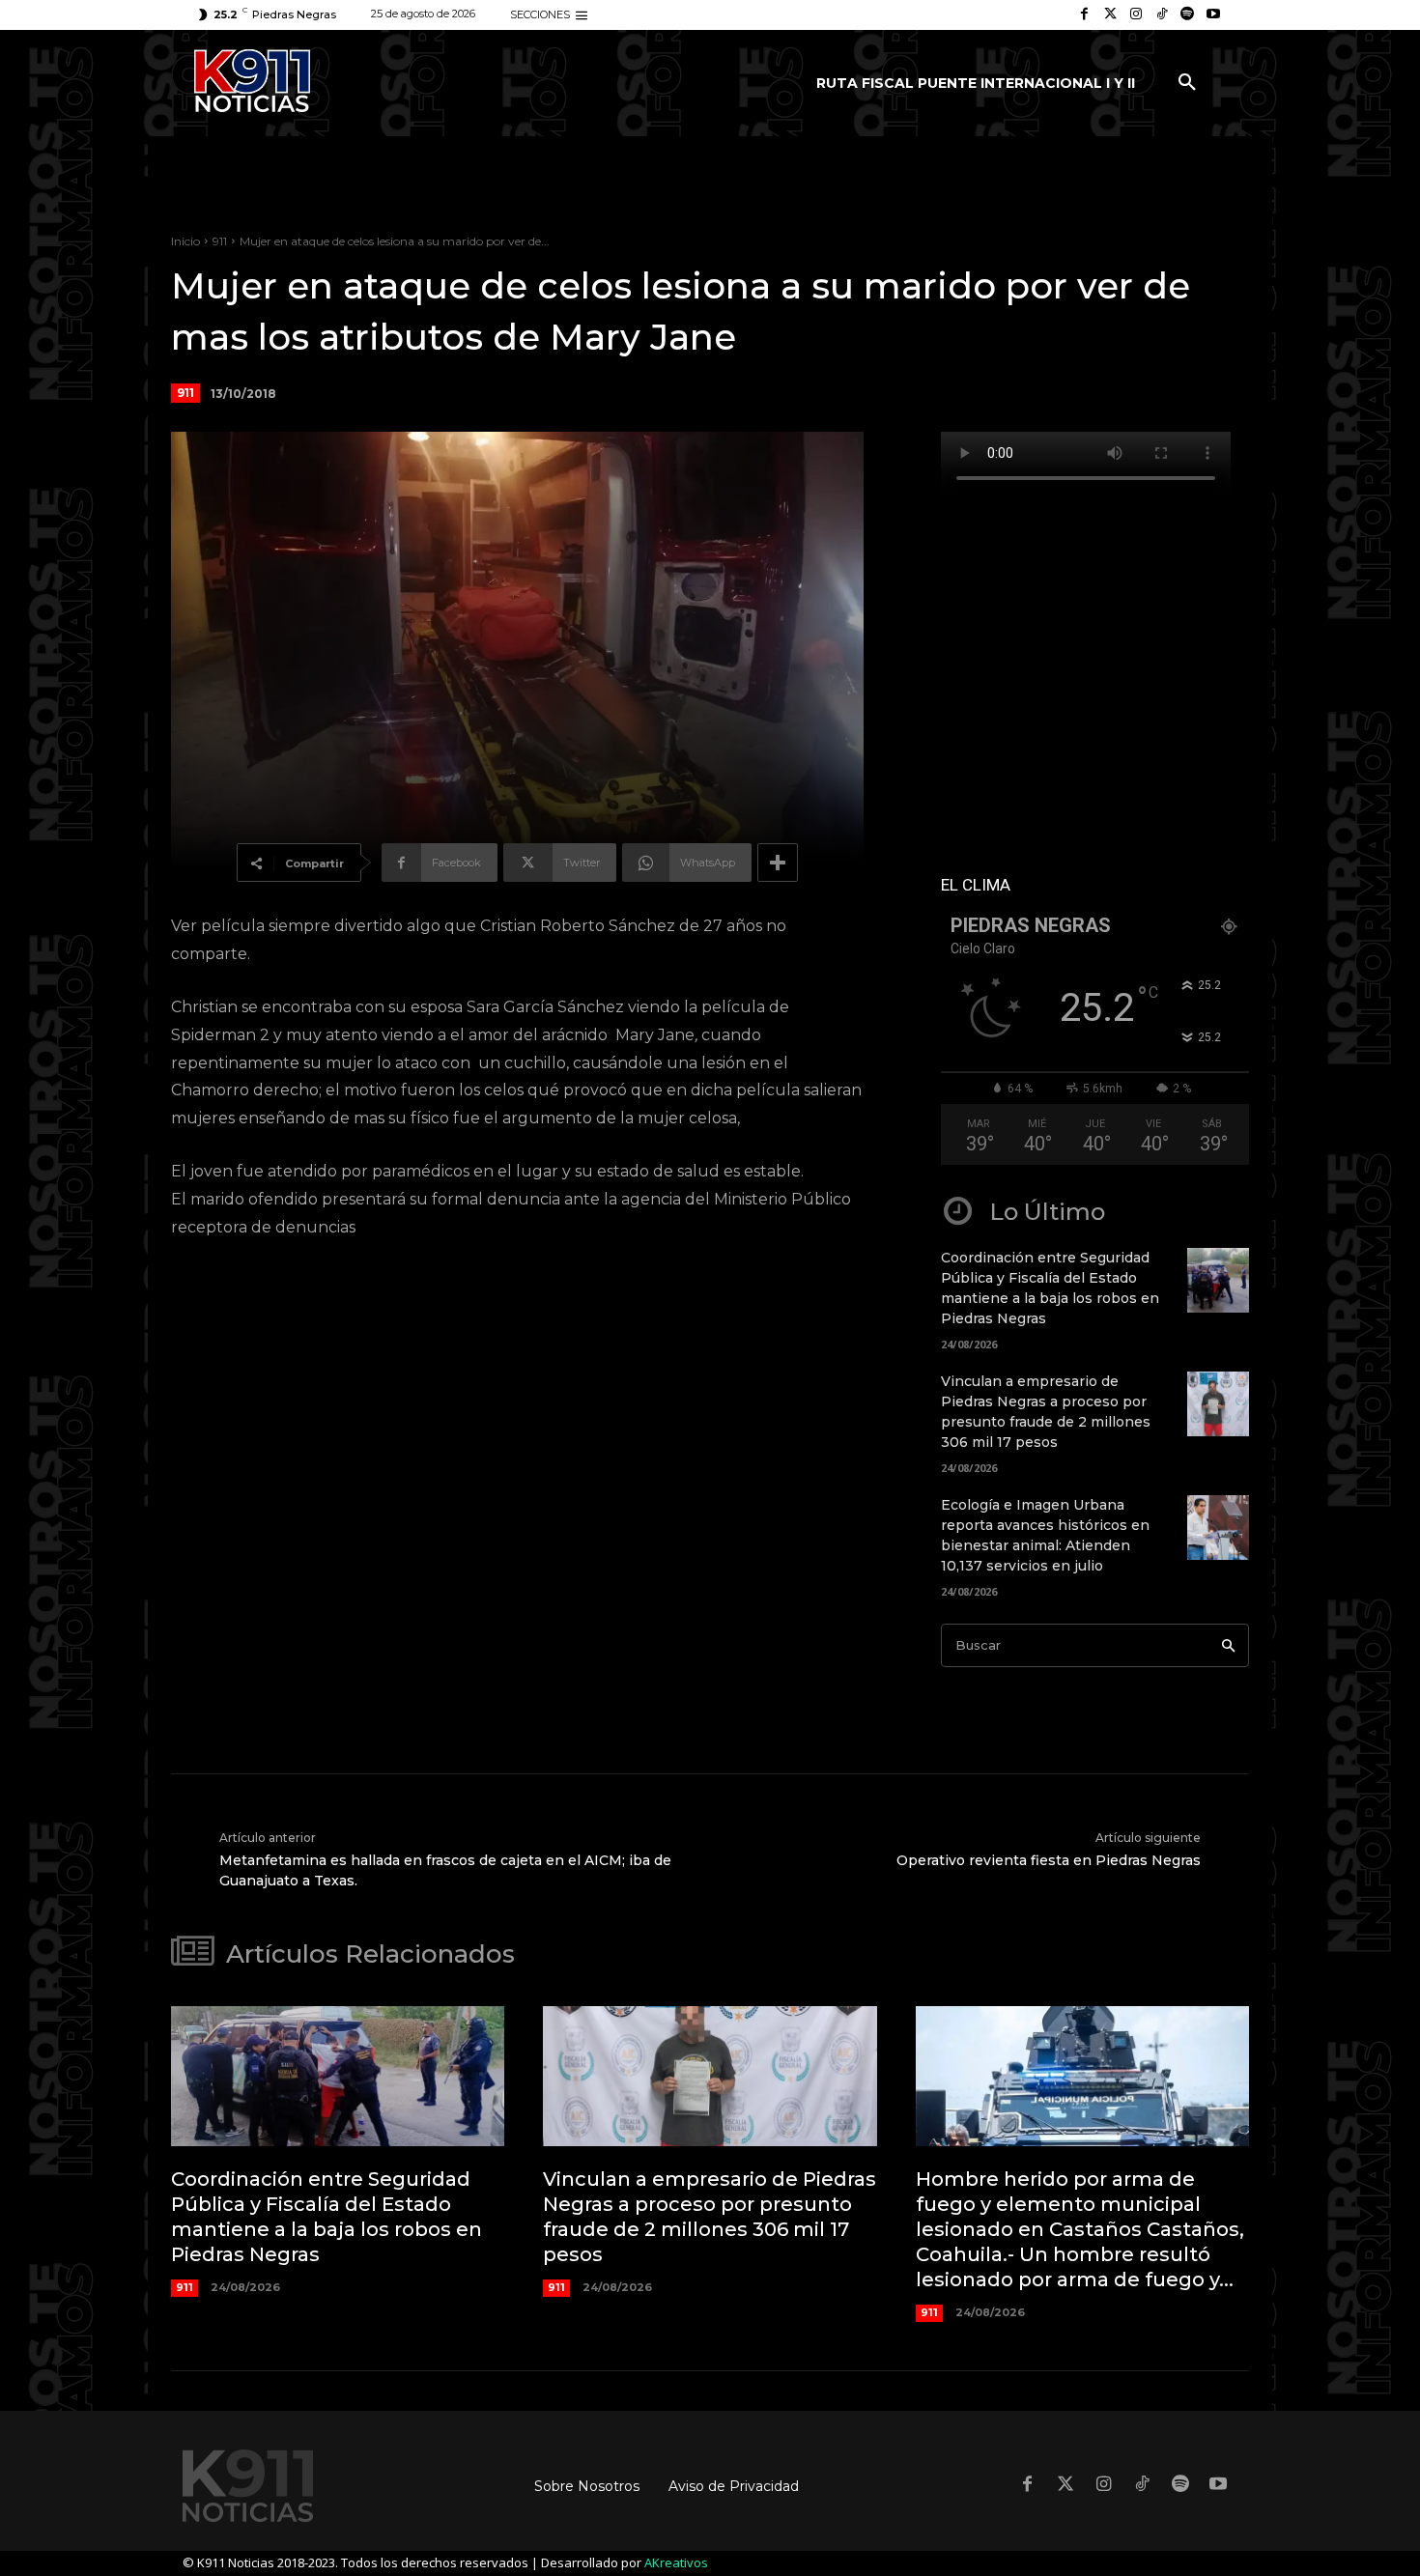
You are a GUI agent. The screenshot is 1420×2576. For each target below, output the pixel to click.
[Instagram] (1136, 15)
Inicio (185, 241)
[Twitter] (1110, 15)
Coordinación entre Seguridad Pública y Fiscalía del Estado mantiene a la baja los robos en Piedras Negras (327, 2217)
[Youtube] (1213, 15)
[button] (1187, 83)
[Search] (1228, 1645)
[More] (778, 863)
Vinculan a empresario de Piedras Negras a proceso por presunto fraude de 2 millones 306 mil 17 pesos (710, 2217)
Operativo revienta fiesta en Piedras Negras (1049, 1860)
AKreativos (676, 2562)
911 (220, 241)
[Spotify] (1188, 15)
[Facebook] (1084, 15)
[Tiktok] (1162, 15)
